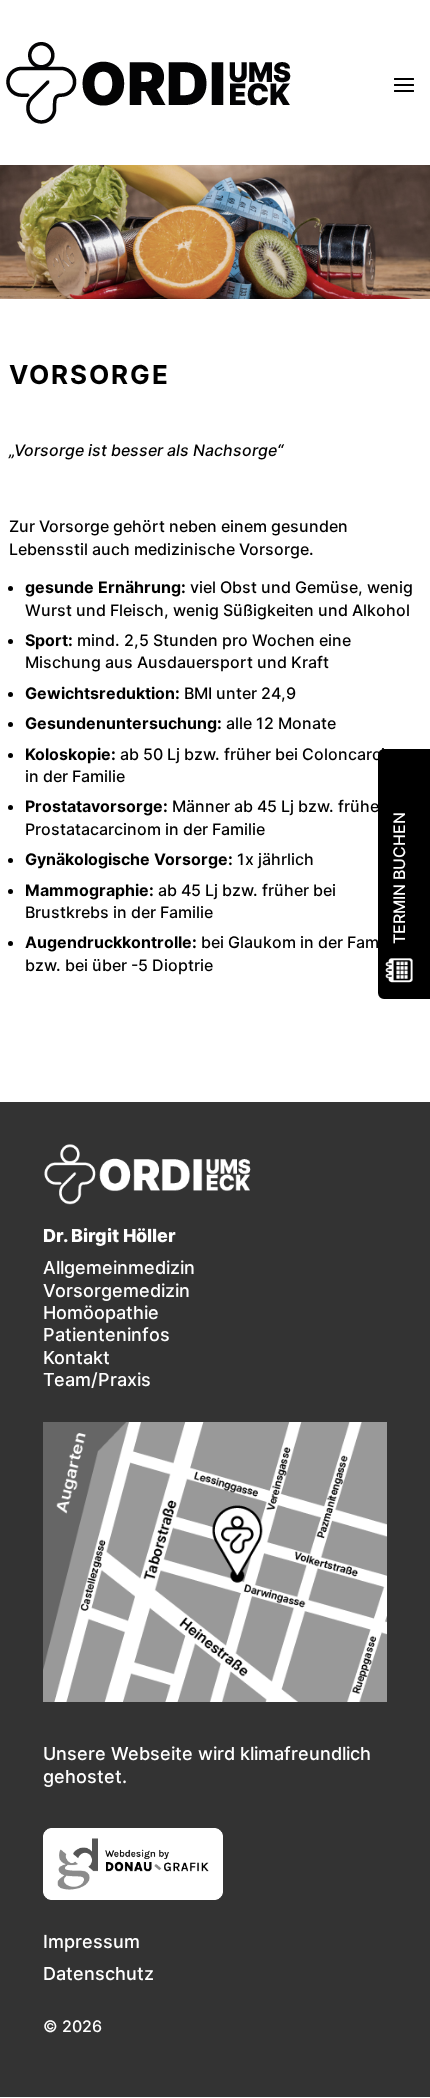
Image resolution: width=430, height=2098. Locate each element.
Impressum (91, 1941)
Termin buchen (399, 878)
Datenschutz (98, 1973)
